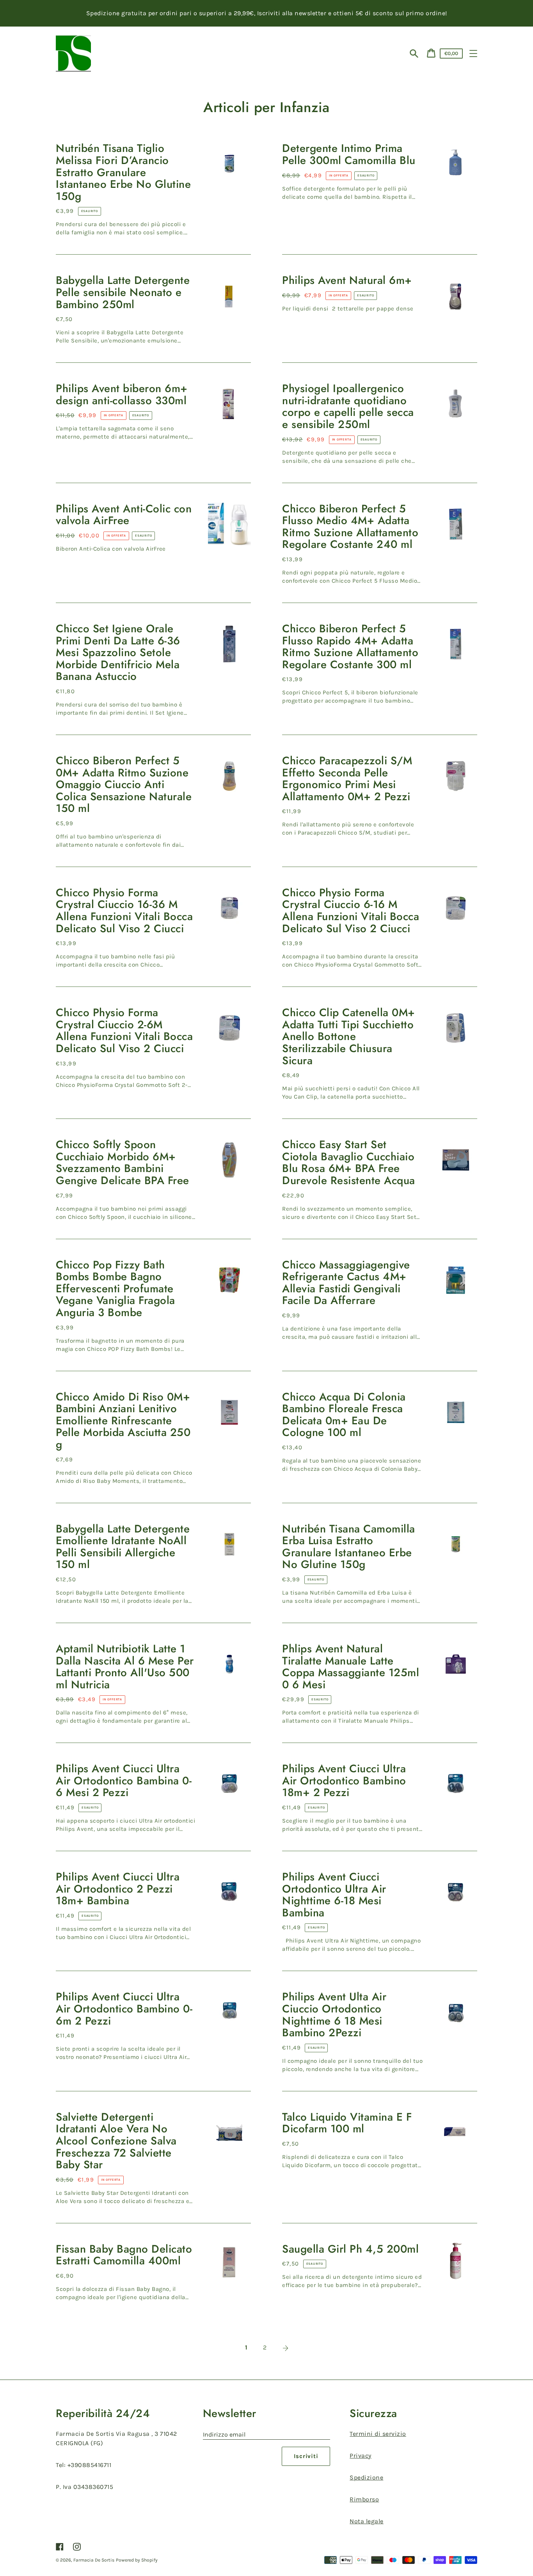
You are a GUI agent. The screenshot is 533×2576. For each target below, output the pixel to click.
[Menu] (473, 54)
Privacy (361, 2456)
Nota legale (367, 2521)
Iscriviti (306, 2456)
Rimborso (364, 2499)
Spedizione (366, 2477)
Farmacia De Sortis (94, 2560)
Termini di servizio (378, 2434)
